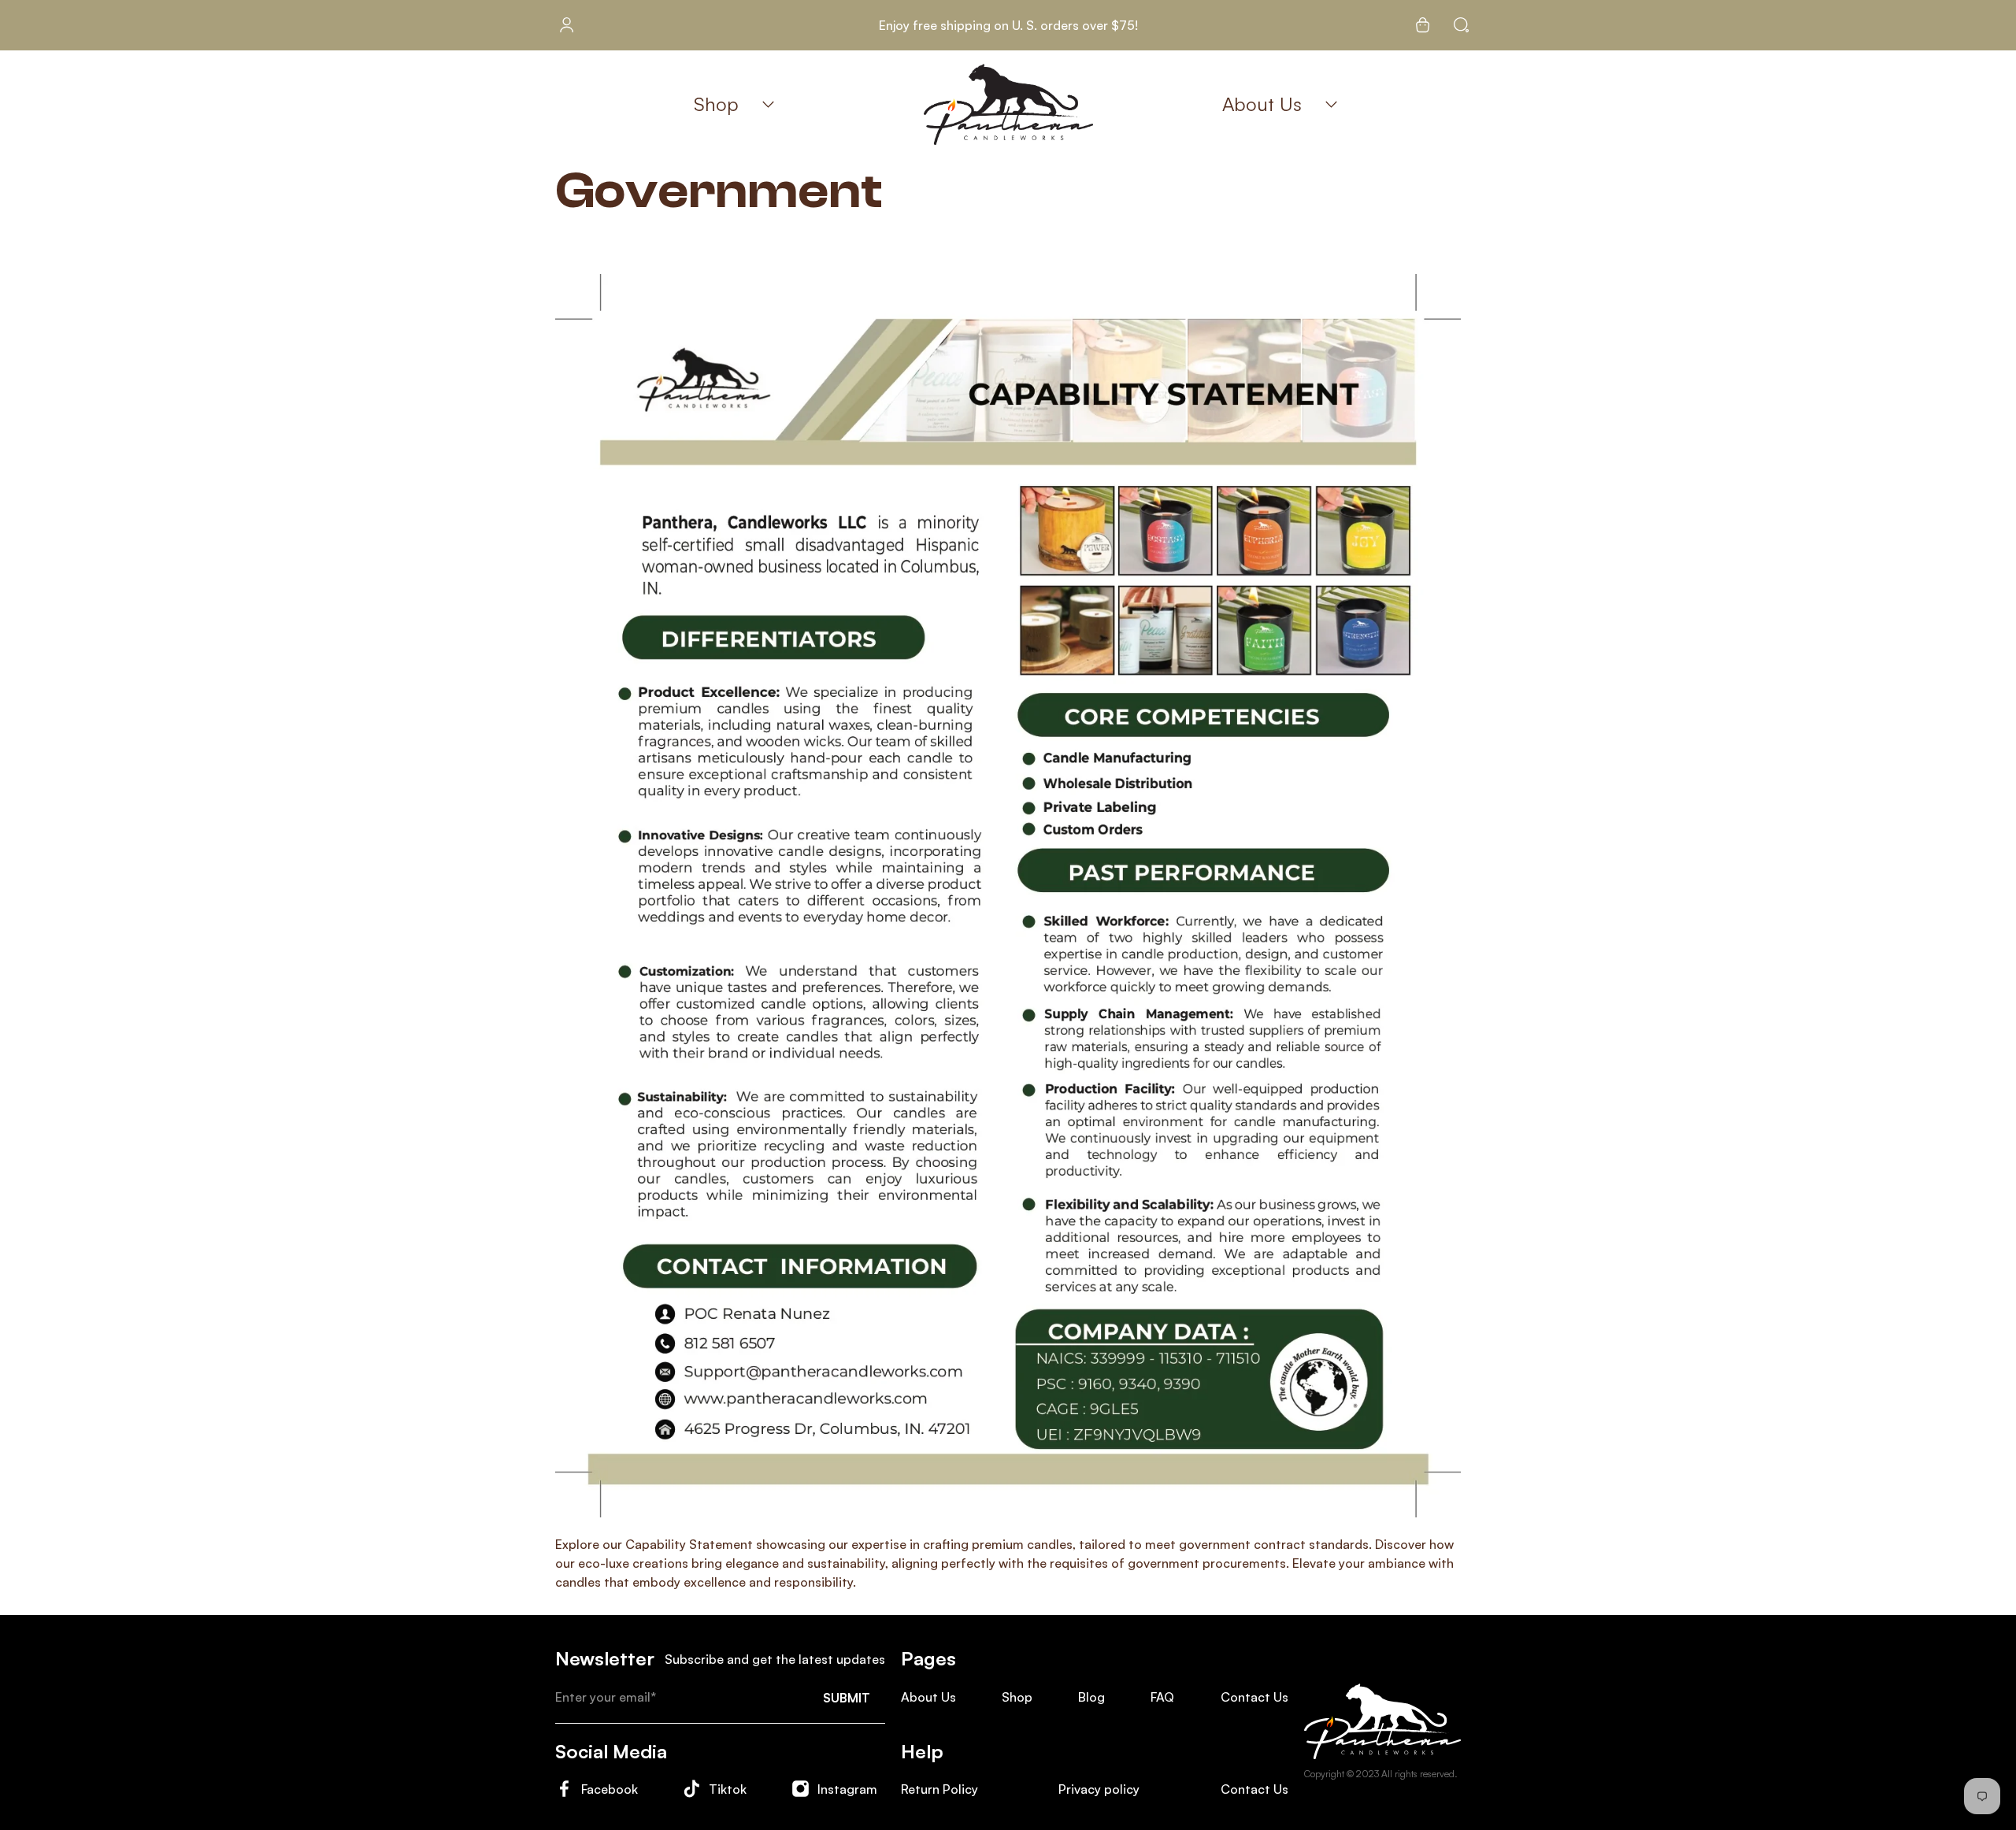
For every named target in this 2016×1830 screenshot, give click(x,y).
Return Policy (939, 1789)
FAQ (1162, 1697)
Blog (1091, 1697)
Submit (847, 1698)
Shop (716, 104)
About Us (1262, 104)
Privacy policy (1099, 1789)
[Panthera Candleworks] (1008, 104)
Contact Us (1254, 1697)
